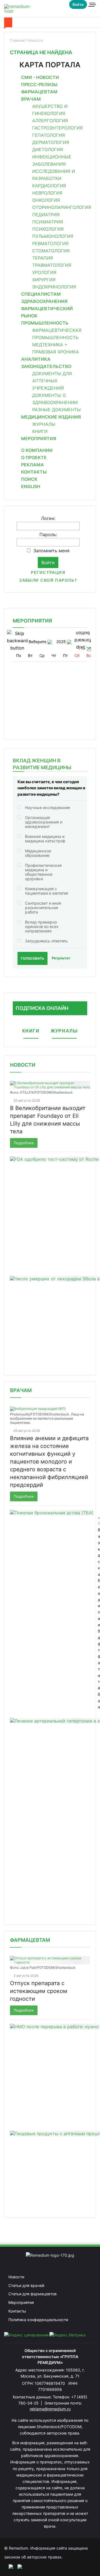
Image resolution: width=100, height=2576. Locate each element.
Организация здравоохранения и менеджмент (44, 822)
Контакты (34, 472)
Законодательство (46, 366)
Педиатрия (46, 215)
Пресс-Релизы (39, 84)
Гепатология (49, 135)
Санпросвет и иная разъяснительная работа (43, 908)
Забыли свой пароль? (48, 580)
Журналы (44, 424)
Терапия (43, 258)
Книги (40, 431)
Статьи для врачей (26, 2285)
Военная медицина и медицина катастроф (45, 839)
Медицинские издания (51, 417)
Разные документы (57, 410)
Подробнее (24, 1143)
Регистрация (48, 572)
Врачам (31, 99)
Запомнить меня (51, 551)
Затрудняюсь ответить (46, 941)
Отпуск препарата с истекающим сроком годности (39, 1991)
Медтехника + (50, 345)
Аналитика (36, 359)
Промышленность (45, 323)
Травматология (52, 265)
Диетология (48, 150)
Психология (48, 229)
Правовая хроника (56, 352)
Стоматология (51, 251)
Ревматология (50, 243)
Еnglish (31, 486)
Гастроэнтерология (57, 128)
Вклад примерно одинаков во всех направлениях (42, 926)
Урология (44, 272)
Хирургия (44, 280)
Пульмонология (53, 236)
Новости (23, 1065)
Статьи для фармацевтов (32, 2294)
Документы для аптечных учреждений (52, 381)
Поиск (29, 479)
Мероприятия (39, 439)
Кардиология (49, 186)
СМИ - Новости (40, 77)
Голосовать (32, 958)
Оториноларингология (62, 207)
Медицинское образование (38, 853)
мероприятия (32, 621)
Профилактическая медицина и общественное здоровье (43, 872)
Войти (78, 4)
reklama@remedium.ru (50, 2409)
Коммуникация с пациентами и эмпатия (47, 891)
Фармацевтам (39, 92)
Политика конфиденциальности (38, 2320)
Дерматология (51, 142)
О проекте (34, 457)
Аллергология (50, 121)
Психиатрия (48, 222)
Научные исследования (47, 807)
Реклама (32, 465)
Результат (61, 958)
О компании (37, 450)
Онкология (46, 200)
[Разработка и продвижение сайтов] (9, 2566)
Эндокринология (54, 287)
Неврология (47, 193)
